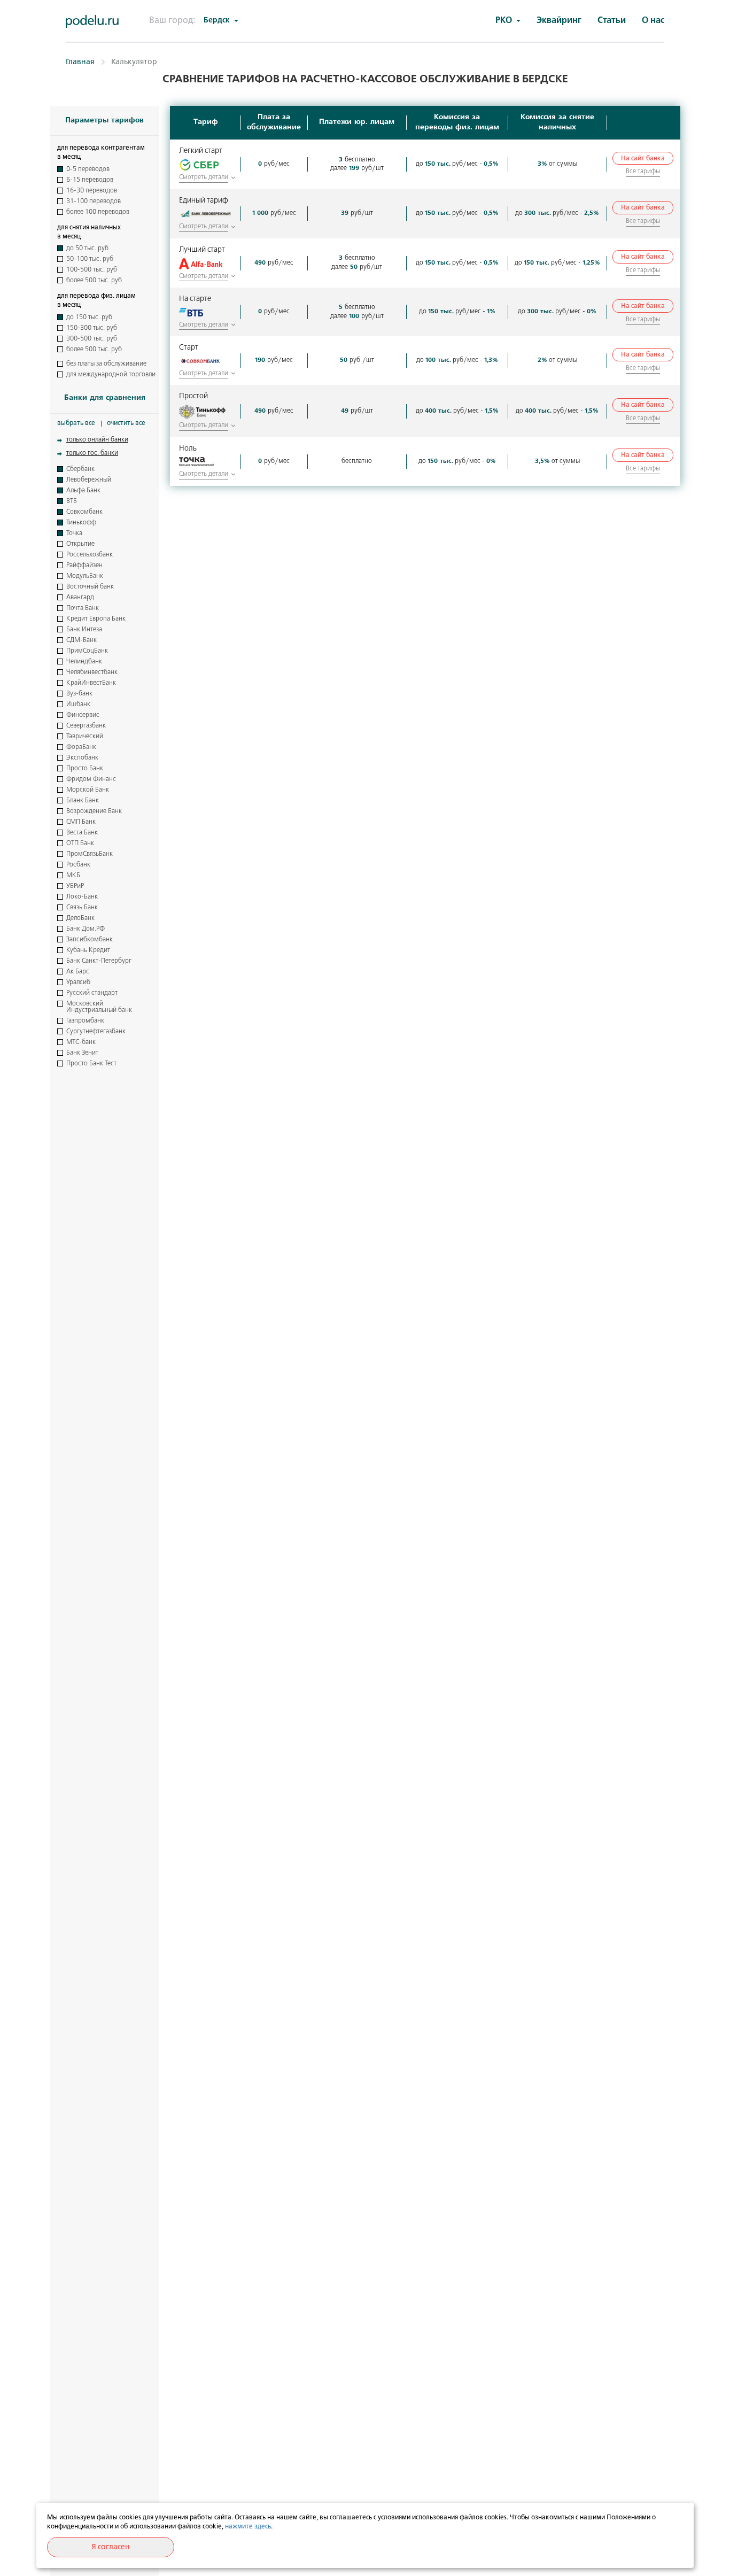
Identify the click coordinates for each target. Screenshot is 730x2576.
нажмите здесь (248, 2527)
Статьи (612, 21)
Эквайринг (559, 21)
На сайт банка (643, 159)
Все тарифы (643, 172)
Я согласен (111, 2547)
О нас (653, 21)
